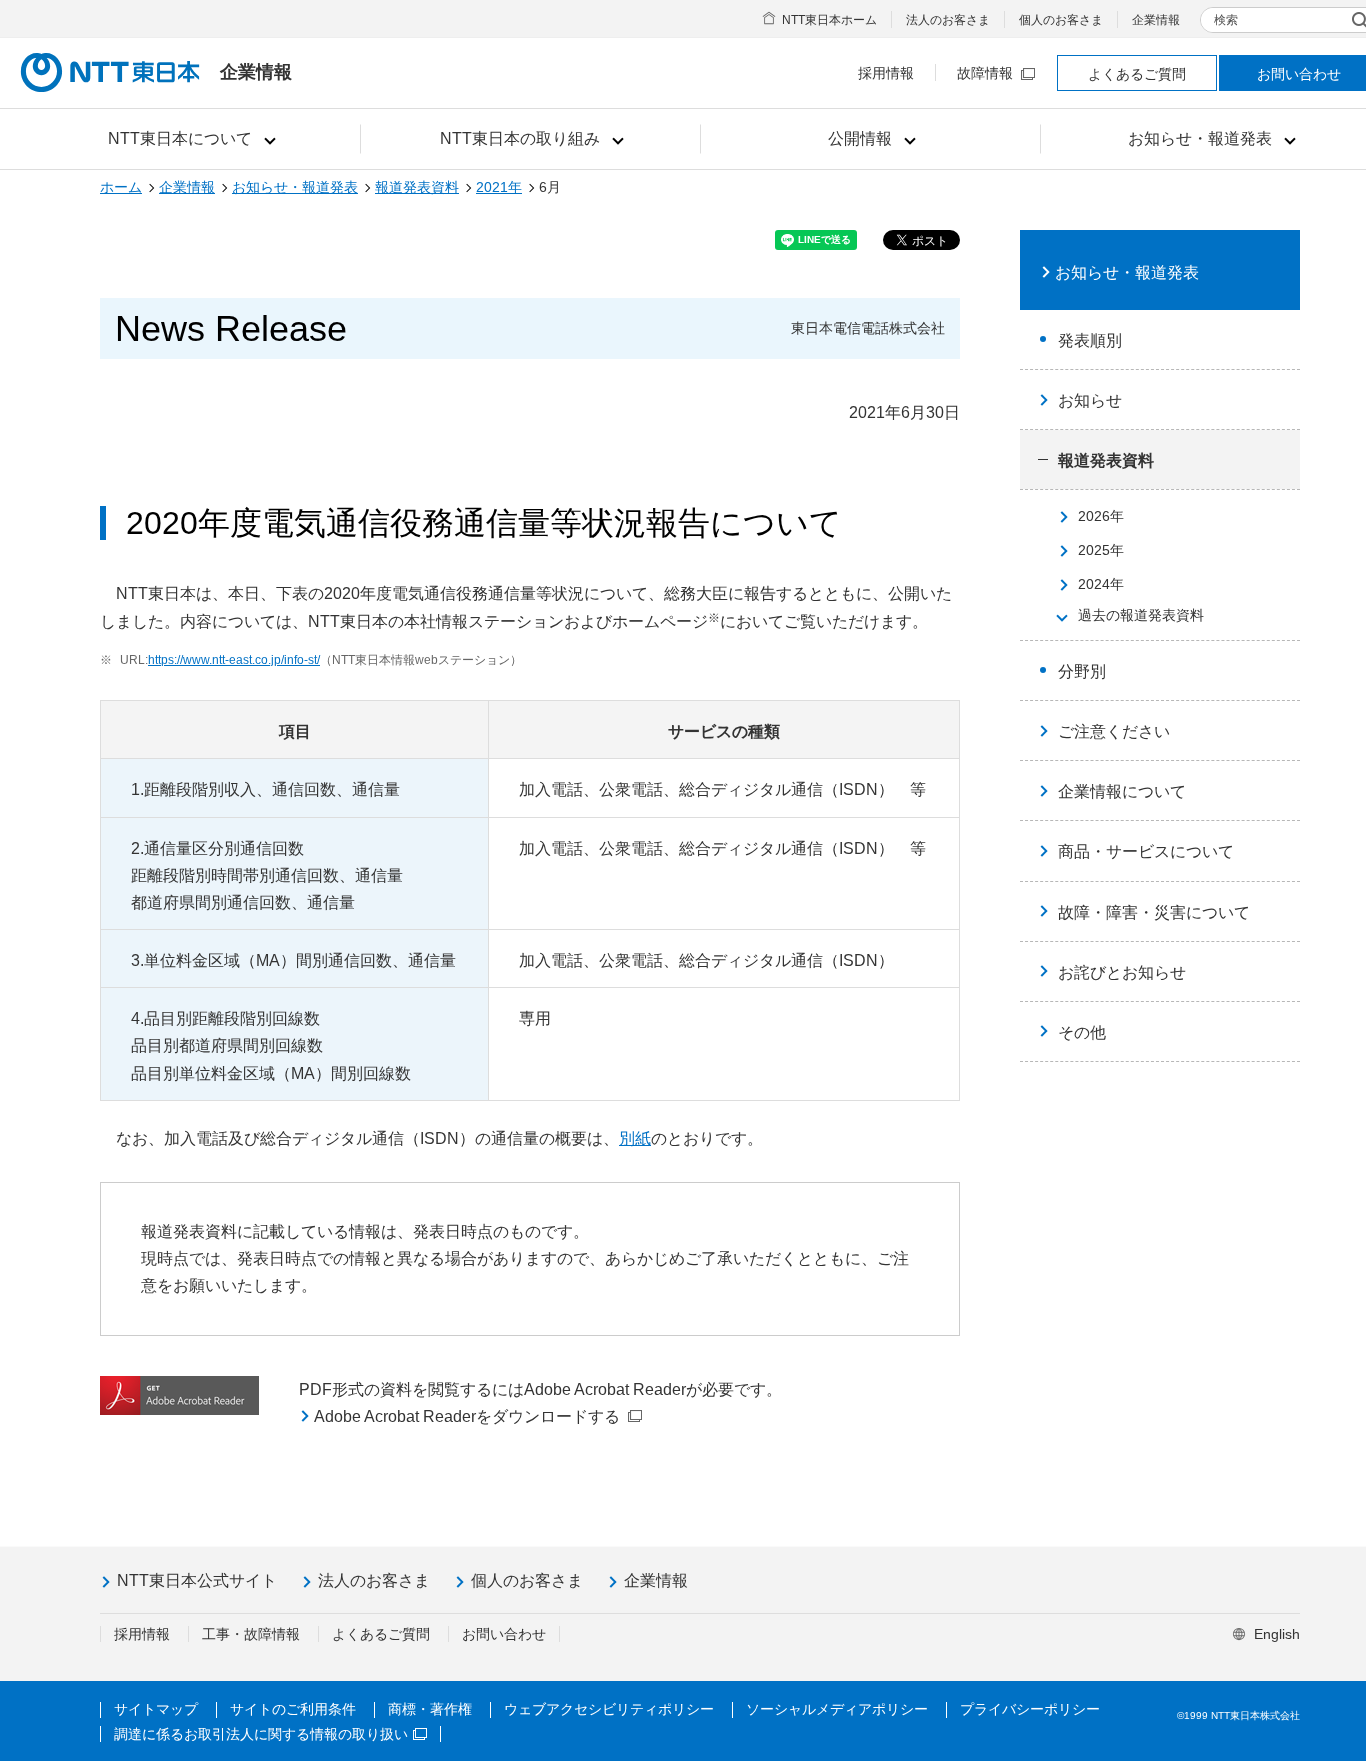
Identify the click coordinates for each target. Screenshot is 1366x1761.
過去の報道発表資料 (1141, 615)
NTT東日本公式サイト (197, 1580)
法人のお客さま (948, 20)
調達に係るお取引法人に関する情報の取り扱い (261, 1734)
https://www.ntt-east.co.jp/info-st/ (234, 660)
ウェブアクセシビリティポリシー (609, 1709)
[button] (190, 139)
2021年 (499, 187)
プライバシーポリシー (1030, 1709)
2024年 (1101, 584)
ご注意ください (1114, 731)
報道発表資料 (417, 187)
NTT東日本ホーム (829, 20)
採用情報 (886, 73)
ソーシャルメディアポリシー (837, 1709)
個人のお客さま (1061, 20)
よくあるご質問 (1137, 74)
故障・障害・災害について (1154, 912)
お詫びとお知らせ (1122, 972)
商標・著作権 (430, 1709)
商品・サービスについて (1146, 851)
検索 (1226, 20)
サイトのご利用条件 (293, 1709)
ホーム (121, 187)
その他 (1082, 1032)
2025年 (1101, 550)
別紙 (635, 1138)
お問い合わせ (504, 1634)
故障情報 (985, 73)
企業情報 (1156, 20)
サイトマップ (156, 1709)
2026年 (1101, 516)
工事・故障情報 (251, 1634)
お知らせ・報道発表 (295, 187)
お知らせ (1090, 400)
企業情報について (1122, 791)
